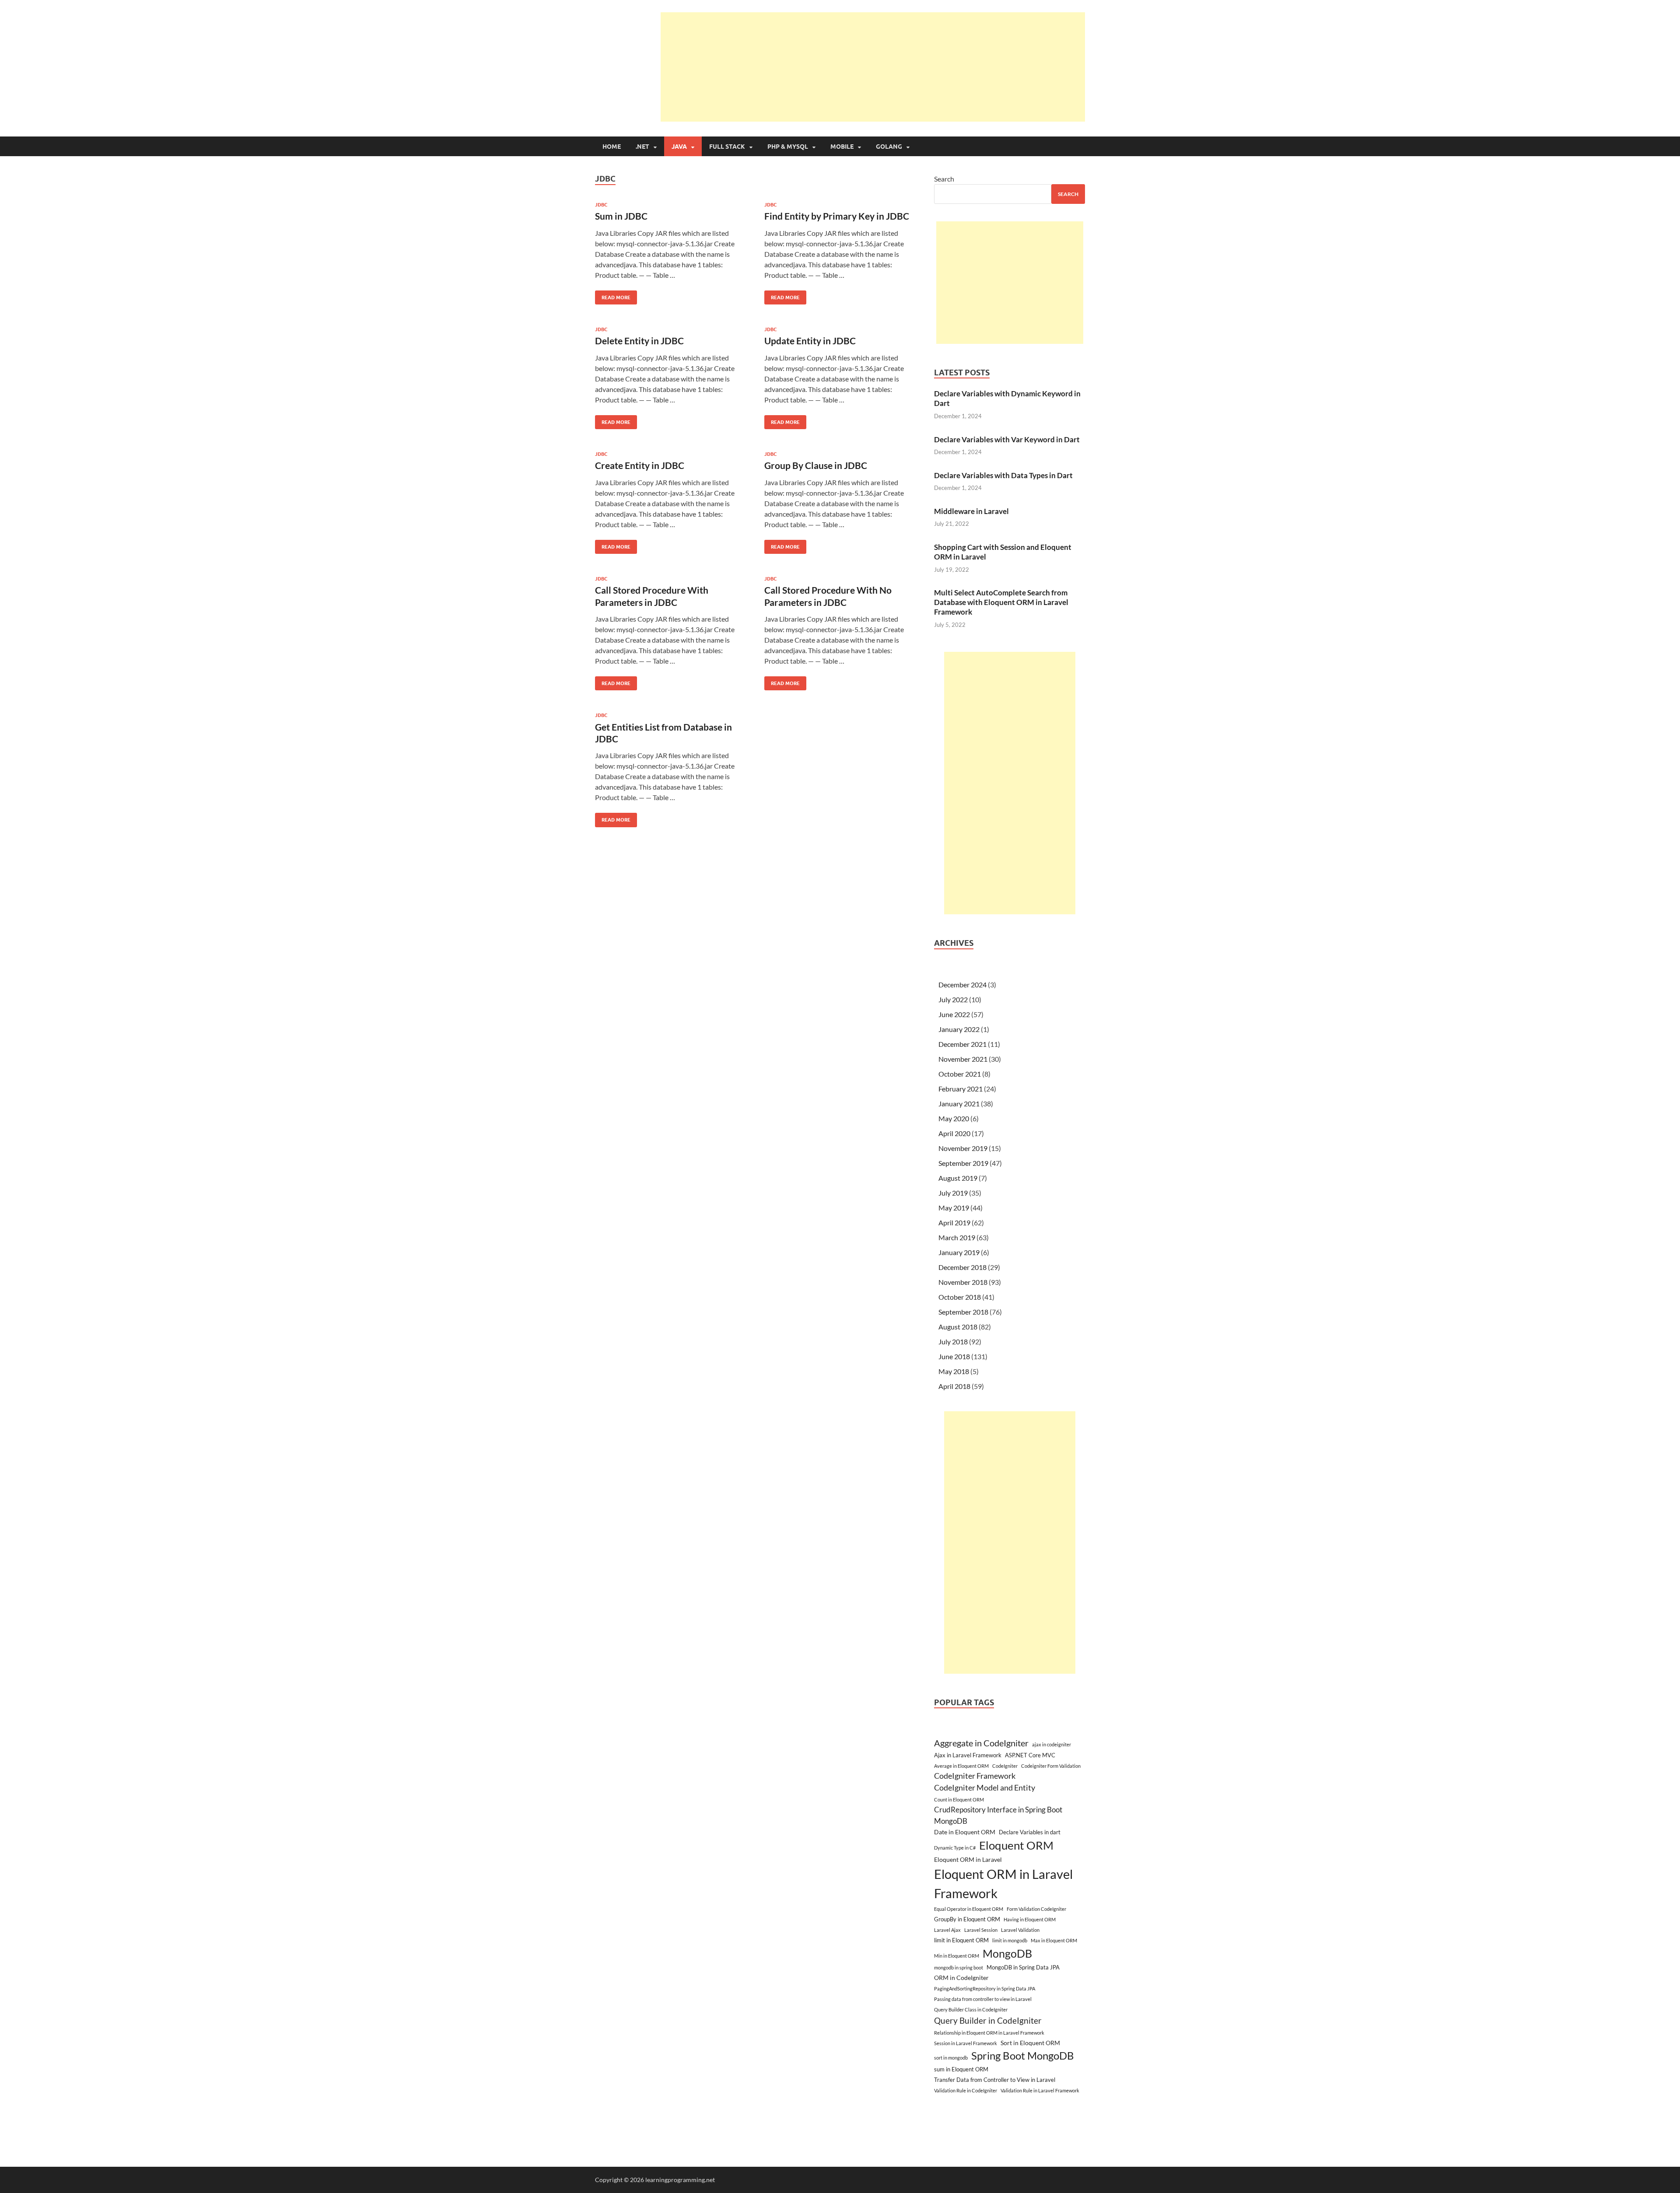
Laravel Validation (1020, 1930)
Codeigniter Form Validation (1051, 1766)
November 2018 (963, 1282)
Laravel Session (981, 1930)
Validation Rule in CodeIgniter (966, 2090)
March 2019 (957, 1237)
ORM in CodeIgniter (961, 1978)
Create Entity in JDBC (640, 465)
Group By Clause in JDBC (816, 465)
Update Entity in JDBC (810, 341)
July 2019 (953, 1193)
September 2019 (963, 1163)
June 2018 (954, 1356)
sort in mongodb (951, 2058)
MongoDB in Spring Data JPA (1023, 1967)
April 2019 (954, 1222)
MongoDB (1007, 1953)
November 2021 (963, 1059)
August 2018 (958, 1327)
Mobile (842, 147)
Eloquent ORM (1016, 1845)
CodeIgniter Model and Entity (985, 1788)
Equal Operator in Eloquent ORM (969, 1909)
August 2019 (958, 1178)
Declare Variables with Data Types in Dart (1003, 475)
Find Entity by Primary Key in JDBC (837, 216)
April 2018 (954, 1386)
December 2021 (962, 1044)
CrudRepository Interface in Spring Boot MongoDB (998, 1815)
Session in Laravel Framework (966, 2043)
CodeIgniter (1005, 1766)
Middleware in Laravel (971, 511)
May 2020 (954, 1118)
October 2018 (960, 1297)
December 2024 (962, 985)
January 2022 (959, 1029)
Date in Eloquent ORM (965, 1832)
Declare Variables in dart (1030, 1832)
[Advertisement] (873, 67)
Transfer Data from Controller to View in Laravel (995, 2080)
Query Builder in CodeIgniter (988, 2020)
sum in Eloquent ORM (961, 2069)
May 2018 (954, 1371)
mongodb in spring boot (959, 1967)
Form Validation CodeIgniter (1036, 1909)
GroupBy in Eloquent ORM (967, 1919)
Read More (613, 296)
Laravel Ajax (947, 1930)
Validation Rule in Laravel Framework (1040, 2090)
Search (944, 179)
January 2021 (959, 1103)
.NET (642, 147)
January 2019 (959, 1252)
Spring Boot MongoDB (1023, 2055)
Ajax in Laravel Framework (968, 1755)
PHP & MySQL (788, 147)
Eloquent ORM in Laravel (968, 1859)
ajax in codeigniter (1052, 1744)
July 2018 (953, 1341)
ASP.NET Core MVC (1030, 1755)
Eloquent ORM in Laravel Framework (1003, 1883)
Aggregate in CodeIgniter (981, 1743)
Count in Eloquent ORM (959, 1800)
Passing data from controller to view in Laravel (983, 1999)
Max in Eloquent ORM (1054, 1940)
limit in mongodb (1010, 1940)
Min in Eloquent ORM (957, 1956)
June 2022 (954, 1014)
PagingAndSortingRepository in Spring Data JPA (985, 1988)
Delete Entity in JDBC (639, 341)
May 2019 (954, 1208)
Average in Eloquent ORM (961, 1766)
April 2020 (954, 1133)
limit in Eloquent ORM (961, 1940)
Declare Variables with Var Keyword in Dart (1007, 439)
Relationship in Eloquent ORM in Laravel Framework (989, 2033)
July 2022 (953, 999)
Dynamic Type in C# (955, 1848)
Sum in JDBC (621, 216)
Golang (889, 147)
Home (612, 147)
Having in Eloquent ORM (1030, 1919)
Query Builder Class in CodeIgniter (971, 2009)
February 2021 (961, 1089)
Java (679, 147)
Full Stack (727, 147)
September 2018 (963, 1312)
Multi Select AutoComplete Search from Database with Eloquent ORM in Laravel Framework (1001, 602)
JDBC (601, 205)
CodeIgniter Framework (975, 1776)
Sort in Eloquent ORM (1030, 2043)
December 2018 (962, 1267)
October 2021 (960, 1074)
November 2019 (963, 1148)
